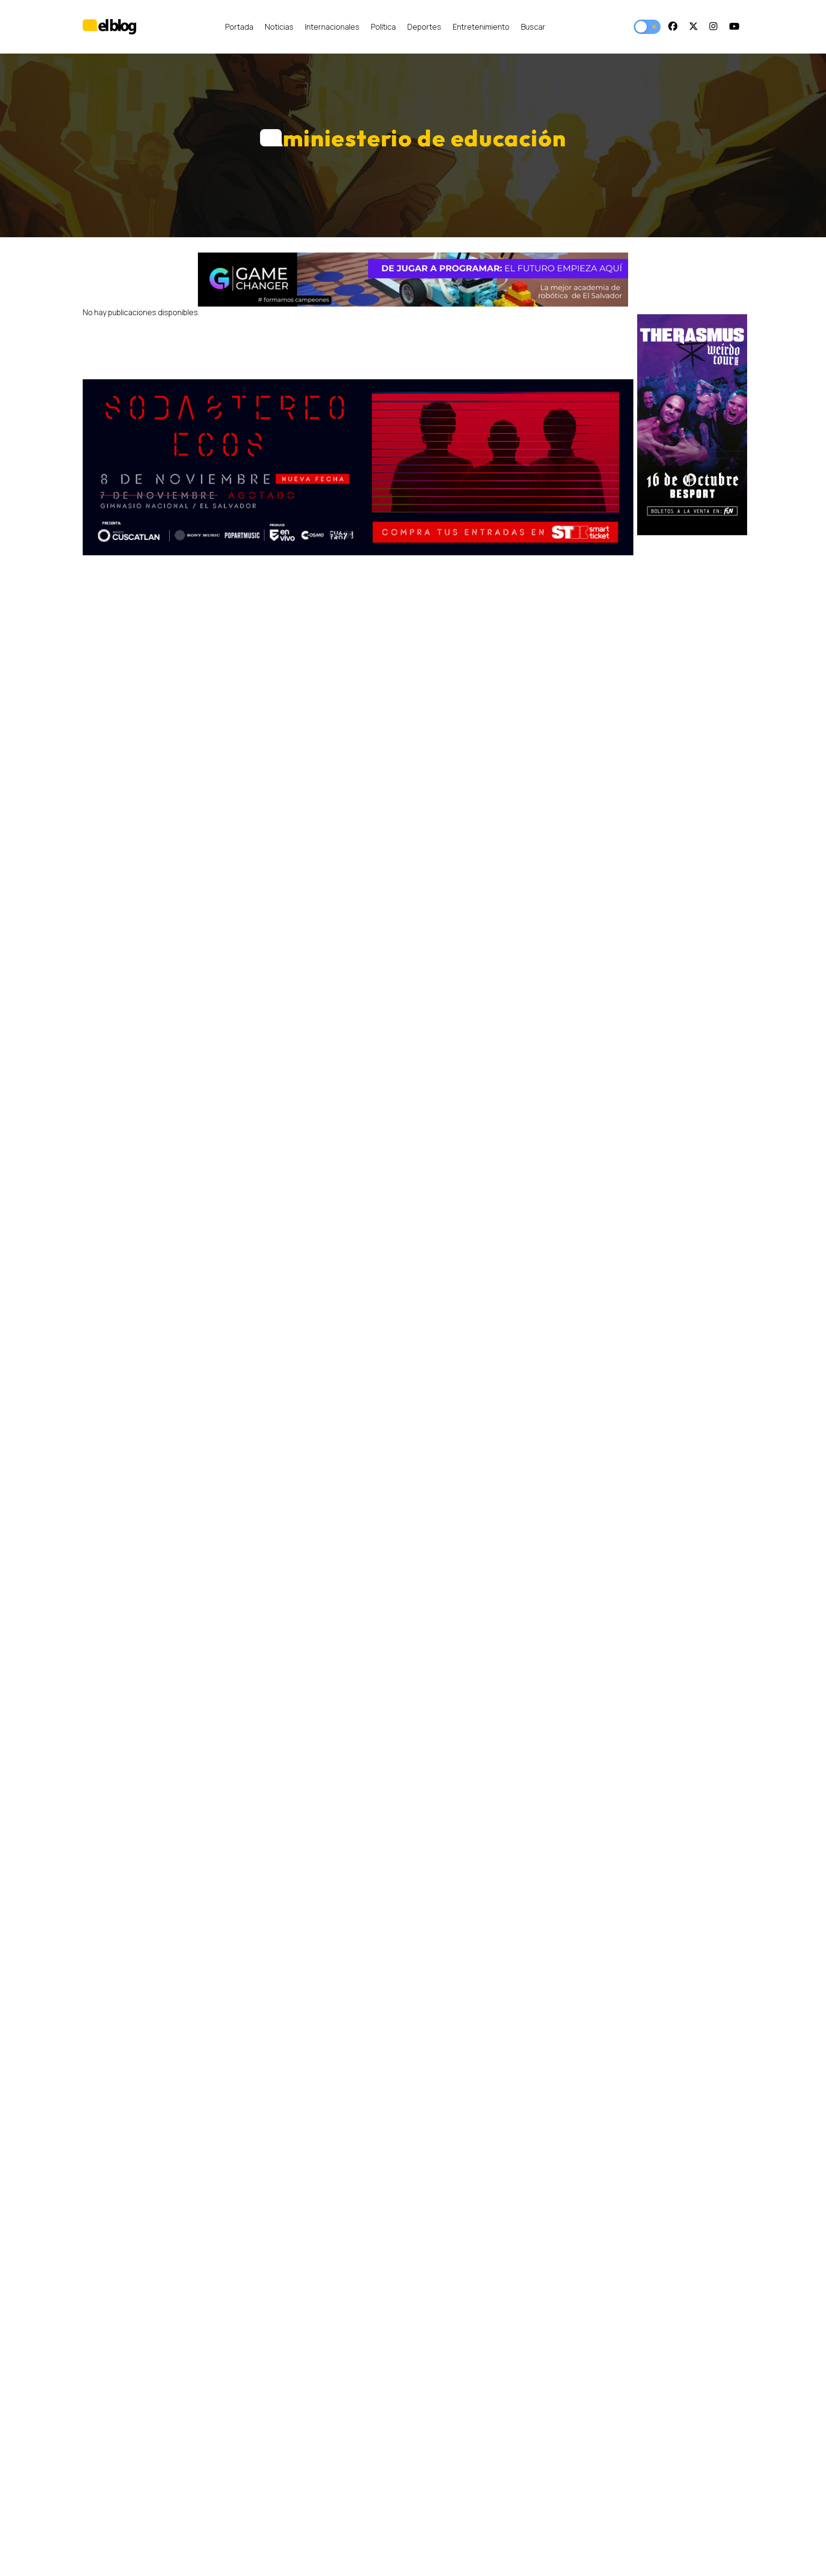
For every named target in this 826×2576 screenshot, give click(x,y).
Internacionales (332, 27)
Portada (239, 27)
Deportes (424, 27)
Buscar (533, 27)
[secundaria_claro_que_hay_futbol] (358, 468)
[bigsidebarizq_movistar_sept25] (692, 425)
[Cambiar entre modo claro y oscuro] (647, 27)
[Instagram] (713, 27)
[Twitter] (693, 27)
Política (383, 27)
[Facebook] (673, 27)
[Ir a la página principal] (109, 27)
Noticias (279, 27)
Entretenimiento (481, 27)
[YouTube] (734, 27)
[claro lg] (413, 280)
